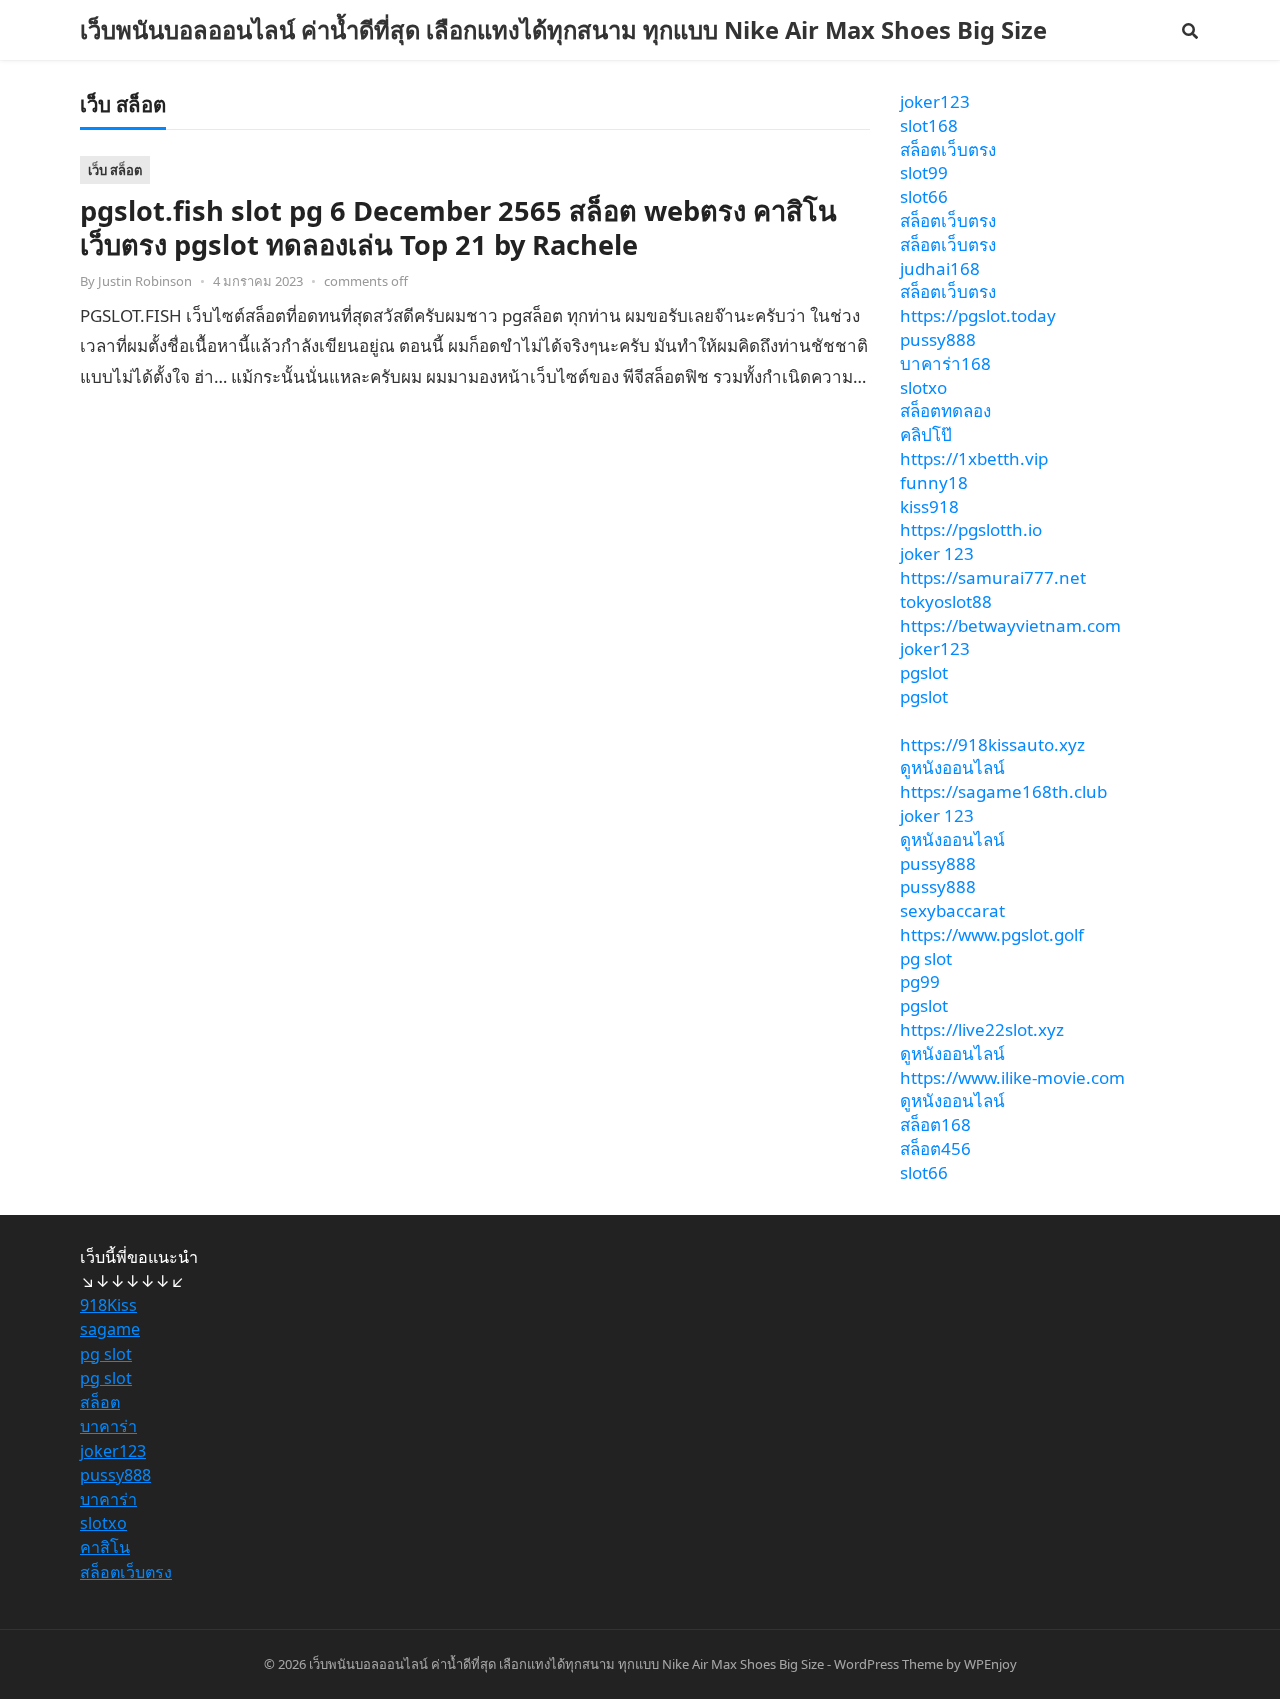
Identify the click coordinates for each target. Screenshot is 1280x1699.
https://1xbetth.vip (974, 458)
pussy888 (938, 339)
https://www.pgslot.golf (992, 934)
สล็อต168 (935, 1124)
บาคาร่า (108, 1426)
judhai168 (940, 268)
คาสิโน (105, 1547)
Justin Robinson (145, 281)
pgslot (924, 672)
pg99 (920, 981)
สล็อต (100, 1402)
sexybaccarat (952, 910)
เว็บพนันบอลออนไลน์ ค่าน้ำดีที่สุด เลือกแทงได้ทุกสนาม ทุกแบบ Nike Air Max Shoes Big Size (563, 30)
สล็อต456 (935, 1148)
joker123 (935, 101)
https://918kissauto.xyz (992, 744)
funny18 (934, 482)
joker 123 (937, 553)
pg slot (926, 958)
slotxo (923, 387)
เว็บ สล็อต (115, 170)
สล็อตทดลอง (945, 410)
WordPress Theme (888, 1664)
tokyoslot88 (946, 601)
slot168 (929, 125)
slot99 (924, 172)
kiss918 (929, 506)
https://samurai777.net (993, 577)
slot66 (924, 196)
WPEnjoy (990, 1664)
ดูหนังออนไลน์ (952, 767)
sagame (110, 1329)
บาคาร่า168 (945, 363)
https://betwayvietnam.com (1010, 625)
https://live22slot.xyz (982, 1029)
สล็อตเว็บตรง (948, 149)
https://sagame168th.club (1003, 791)
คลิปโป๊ (926, 434)
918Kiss (108, 1305)
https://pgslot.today (978, 315)
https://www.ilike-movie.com (1012, 1077)
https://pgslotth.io (971, 529)
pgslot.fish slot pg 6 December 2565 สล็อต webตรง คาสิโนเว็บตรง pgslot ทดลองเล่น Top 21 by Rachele (458, 227)
